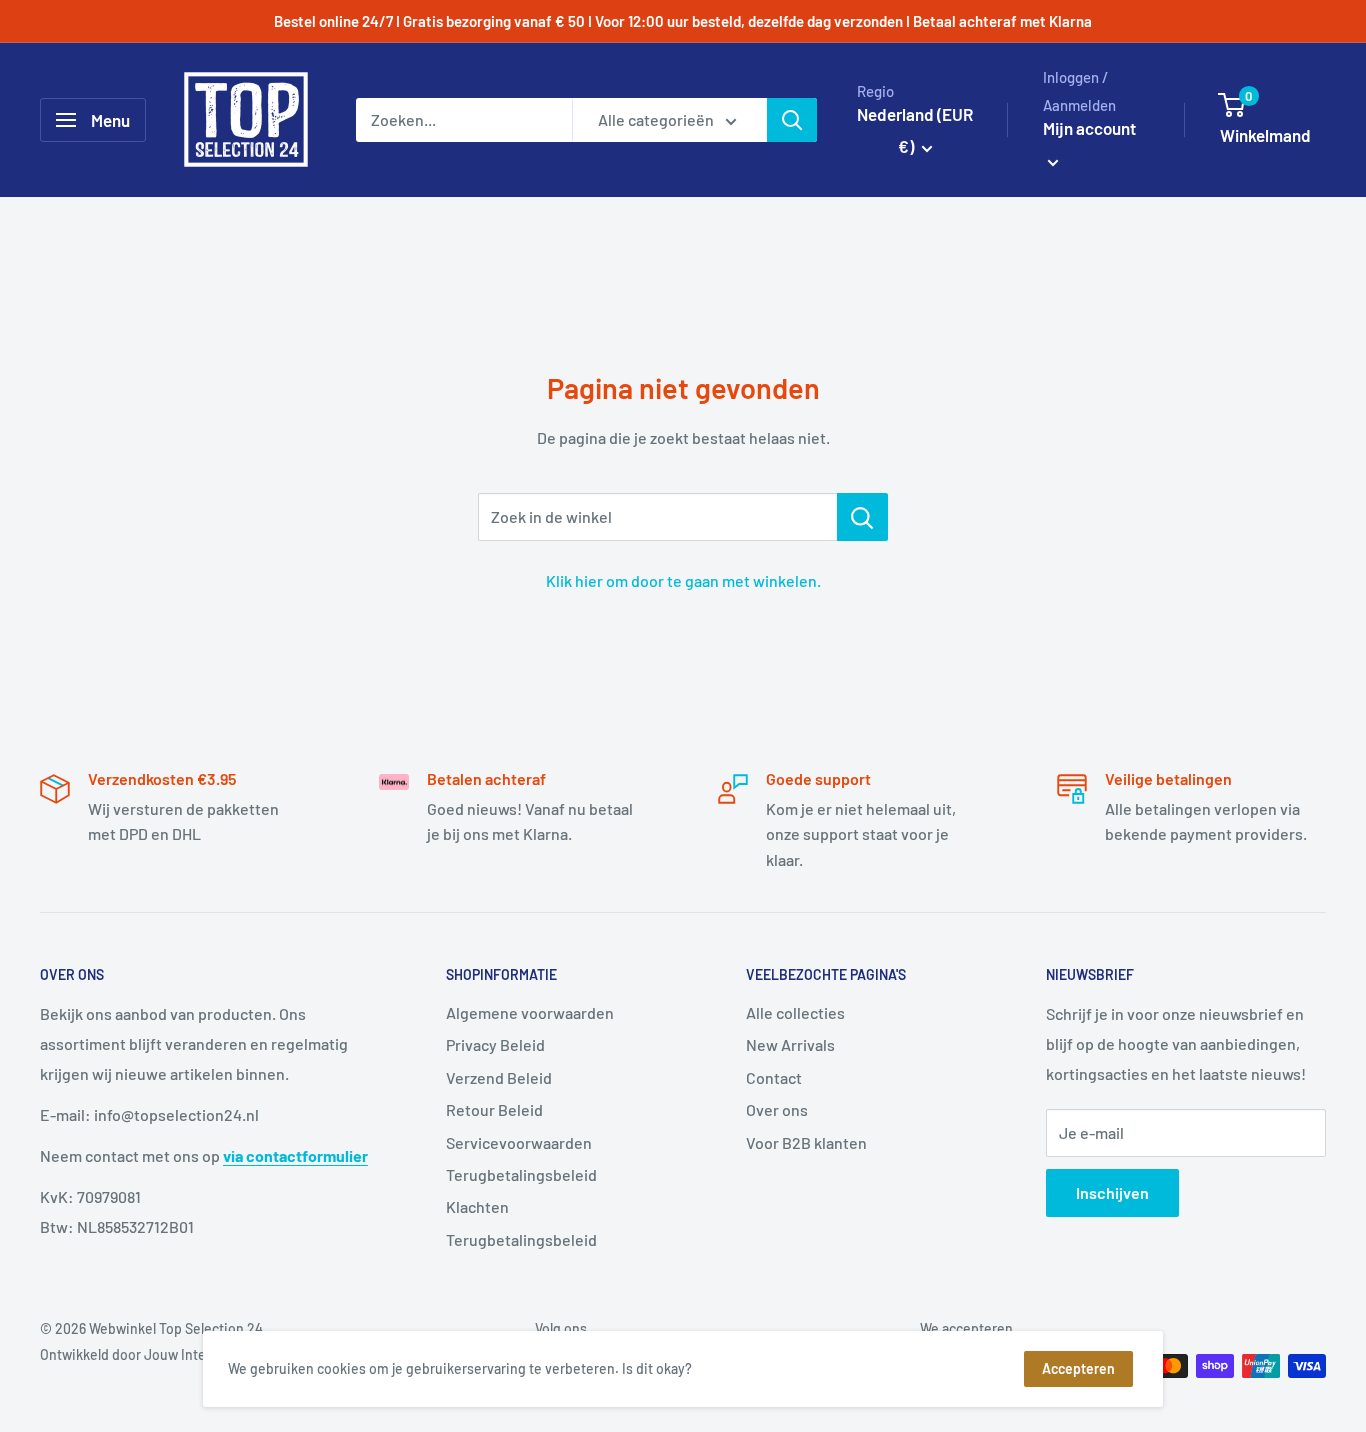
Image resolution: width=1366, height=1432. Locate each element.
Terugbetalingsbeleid (521, 1174)
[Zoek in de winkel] (862, 517)
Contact (774, 1077)
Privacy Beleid (495, 1044)
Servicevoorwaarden (519, 1142)
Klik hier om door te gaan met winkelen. (683, 580)
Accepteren (1078, 1368)
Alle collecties (795, 1012)
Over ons (777, 1109)
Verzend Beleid (499, 1077)
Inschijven (1112, 1192)
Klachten (477, 1206)
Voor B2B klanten (806, 1142)
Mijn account (1089, 128)
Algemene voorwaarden (530, 1012)
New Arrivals (790, 1044)
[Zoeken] (792, 120)
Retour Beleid (494, 1109)
